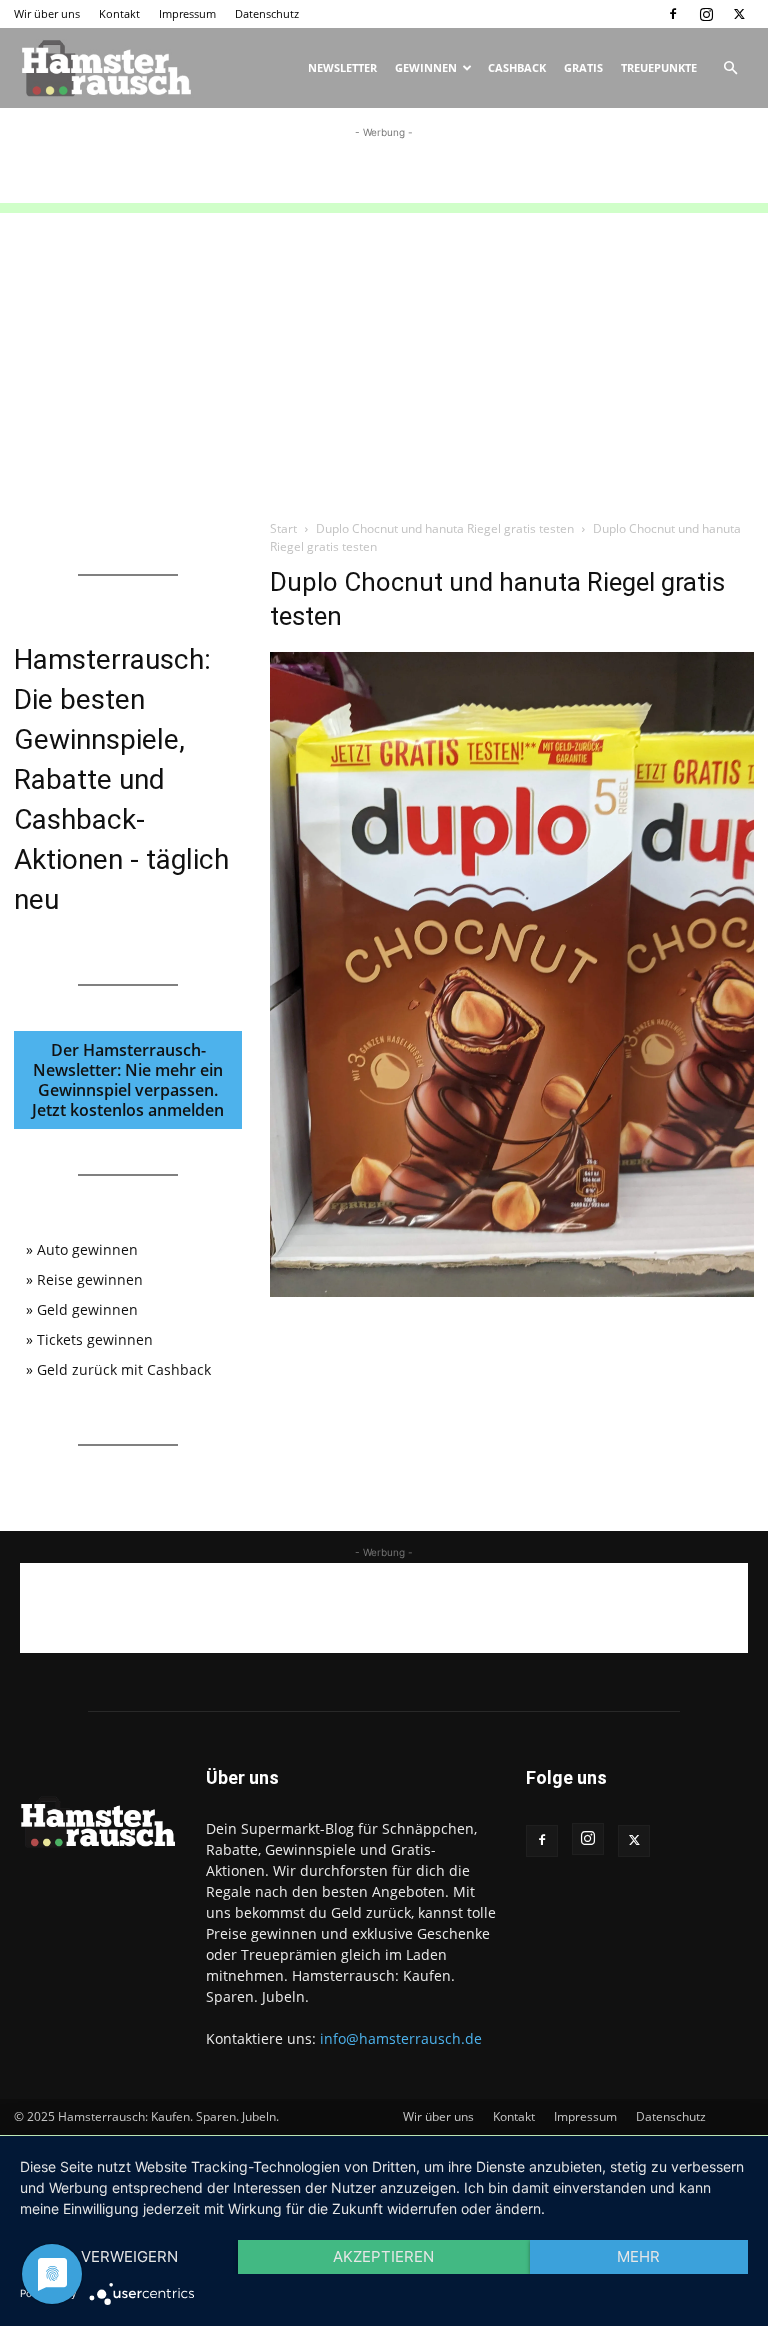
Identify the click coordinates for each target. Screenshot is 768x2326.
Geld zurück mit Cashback (124, 1369)
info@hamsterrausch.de (401, 2038)
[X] (739, 14)
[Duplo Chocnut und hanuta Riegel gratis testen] (512, 1291)
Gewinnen (426, 67)
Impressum (187, 13)
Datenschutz (267, 13)
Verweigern (129, 2256)
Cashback (517, 67)
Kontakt (119, 13)
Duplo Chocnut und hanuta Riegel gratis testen (445, 528)
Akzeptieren (383, 2256)
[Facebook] (673, 14)
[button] (730, 68)
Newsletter (342, 67)
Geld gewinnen (87, 1309)
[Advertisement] (384, 173)
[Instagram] (706, 14)
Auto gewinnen (87, 1249)
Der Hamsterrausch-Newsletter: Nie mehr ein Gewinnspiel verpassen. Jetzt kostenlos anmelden (128, 1080)
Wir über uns (47, 13)
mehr (638, 2256)
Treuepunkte (659, 67)
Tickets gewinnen (95, 1339)
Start (283, 528)
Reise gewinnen (90, 1279)
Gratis (583, 67)
